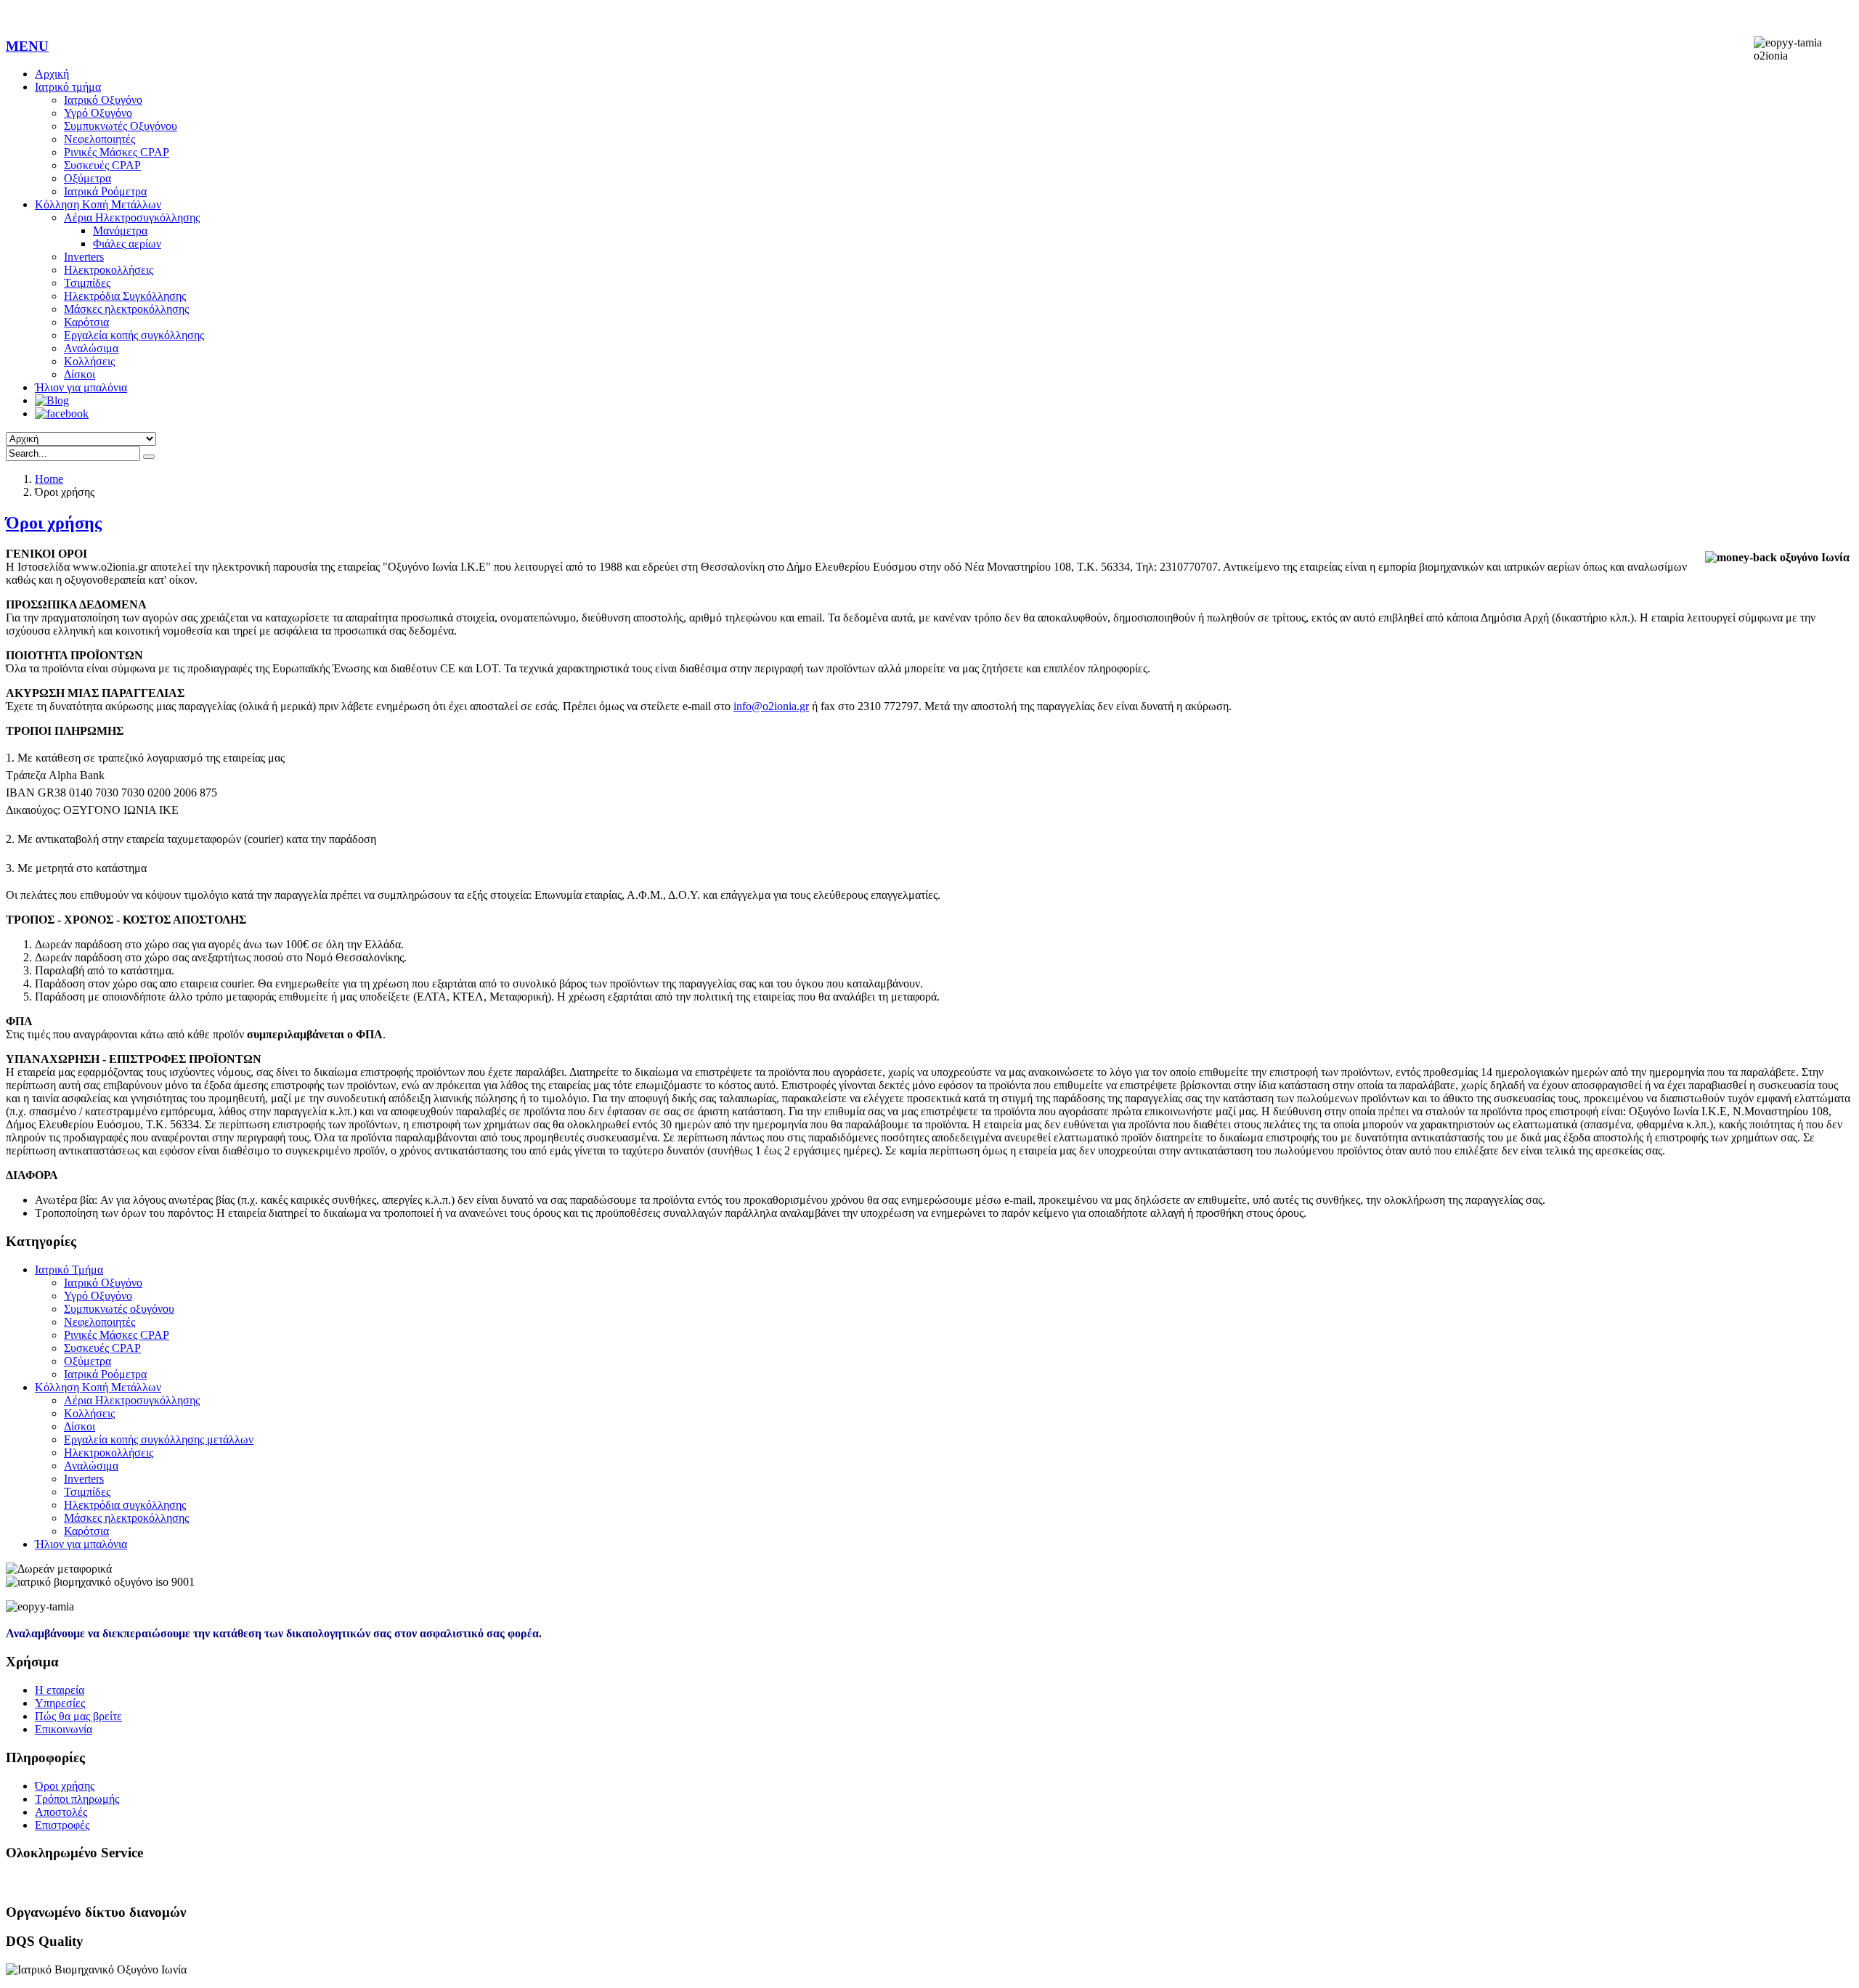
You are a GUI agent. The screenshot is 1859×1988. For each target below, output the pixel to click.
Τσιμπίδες (87, 283)
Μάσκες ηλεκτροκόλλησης (126, 309)
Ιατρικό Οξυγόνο (103, 100)
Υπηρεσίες (60, 1703)
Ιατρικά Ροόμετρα (105, 191)
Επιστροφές (62, 1825)
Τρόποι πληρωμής (77, 1799)
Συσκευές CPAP (102, 165)
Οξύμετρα (88, 178)
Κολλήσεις (89, 361)
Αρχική (52, 74)
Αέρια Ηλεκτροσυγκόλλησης (132, 217)
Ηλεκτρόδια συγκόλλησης (125, 1505)
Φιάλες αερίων (127, 244)
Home (49, 479)
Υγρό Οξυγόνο (98, 113)
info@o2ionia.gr (771, 706)
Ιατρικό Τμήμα (69, 1270)
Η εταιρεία (60, 1690)
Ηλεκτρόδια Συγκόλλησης (125, 296)
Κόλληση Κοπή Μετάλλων (98, 204)
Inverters (84, 257)
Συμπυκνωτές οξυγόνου (119, 1309)
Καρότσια (86, 322)
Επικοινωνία (64, 1729)
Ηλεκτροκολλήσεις (109, 270)
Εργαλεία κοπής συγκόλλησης (134, 335)
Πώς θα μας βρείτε (78, 1716)
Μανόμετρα (120, 231)
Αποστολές (61, 1812)
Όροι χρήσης (54, 523)
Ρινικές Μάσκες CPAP (117, 152)
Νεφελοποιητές (99, 139)
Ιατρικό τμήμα (68, 87)
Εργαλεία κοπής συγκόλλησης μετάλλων (159, 1439)
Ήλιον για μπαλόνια (81, 387)
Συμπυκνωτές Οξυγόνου (121, 126)
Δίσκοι (80, 374)
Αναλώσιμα (91, 348)
